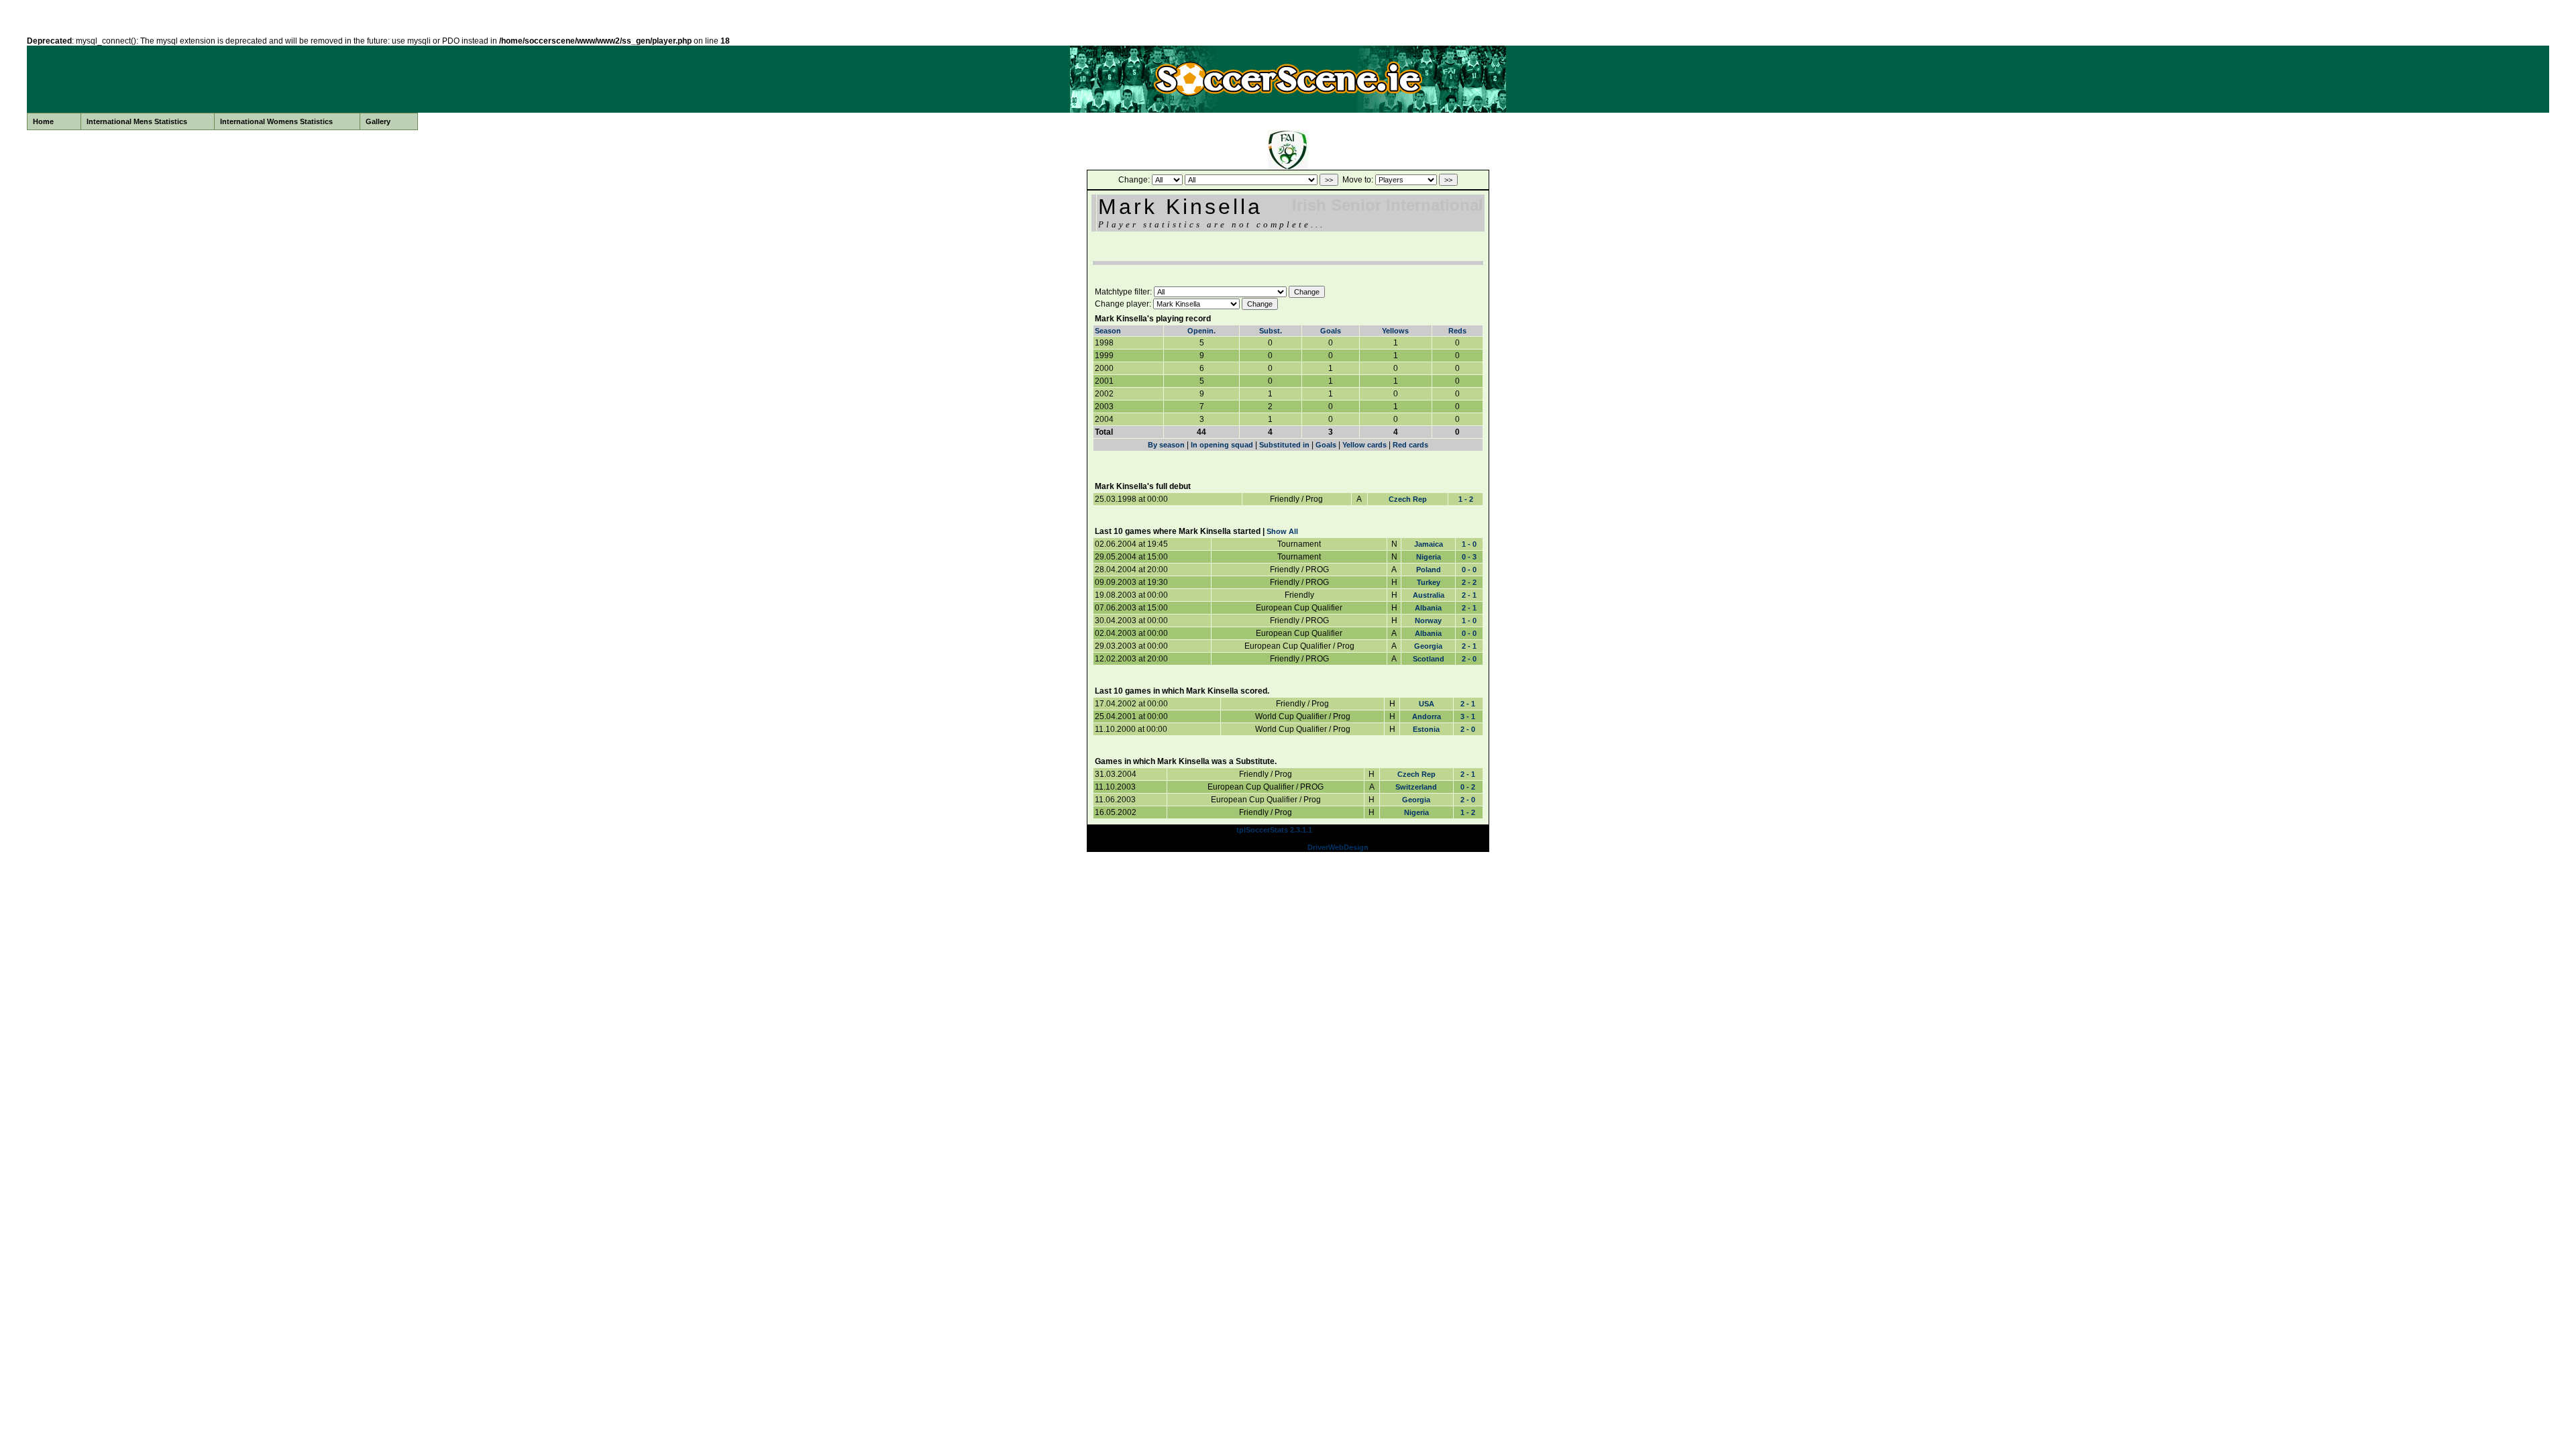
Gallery (378, 121)
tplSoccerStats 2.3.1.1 (1274, 830)
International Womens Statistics (276, 121)
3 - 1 (1468, 716)
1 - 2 (1466, 499)
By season (1166, 445)
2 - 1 (1469, 595)
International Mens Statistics (137, 121)
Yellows (1395, 331)
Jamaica (1429, 544)
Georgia (1428, 646)
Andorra (1427, 716)
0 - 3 (1469, 557)
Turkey (1429, 582)
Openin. (1201, 331)
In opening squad (1222, 445)
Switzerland (1416, 787)
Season (1108, 331)
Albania (1428, 608)
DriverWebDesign (1338, 847)
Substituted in (1284, 445)
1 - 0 (1469, 544)
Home (43, 121)
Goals (1331, 331)
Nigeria (1429, 557)
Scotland (1429, 659)
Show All (1282, 531)
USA (1427, 704)
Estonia (1426, 729)
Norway (1428, 621)
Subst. (1271, 331)
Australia (1429, 595)
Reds (1457, 331)
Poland (1429, 570)
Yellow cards (1364, 445)
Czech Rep (1408, 499)
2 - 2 (1469, 582)
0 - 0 (1469, 570)
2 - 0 (1469, 659)
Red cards (1410, 445)
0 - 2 (1468, 787)
